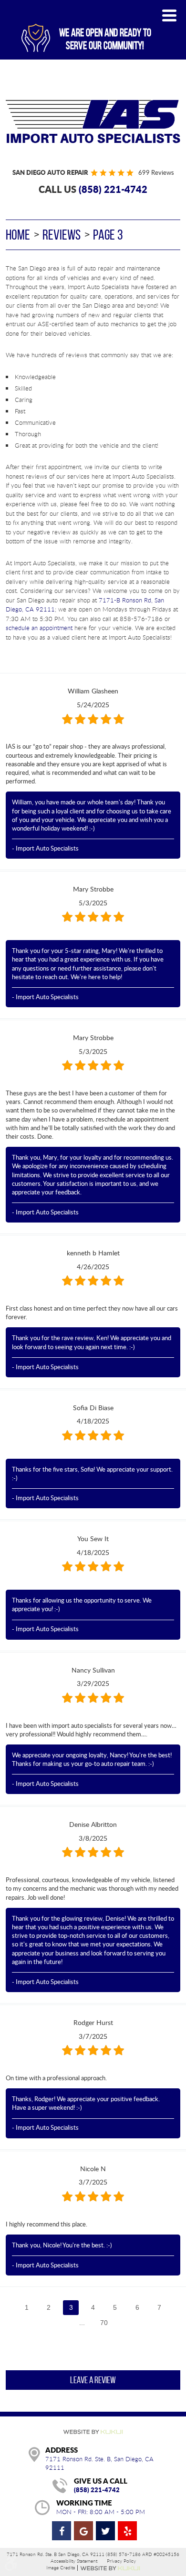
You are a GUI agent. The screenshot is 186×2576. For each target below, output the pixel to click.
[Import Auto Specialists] (93, 121)
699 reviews (156, 172)
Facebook (62, 2531)
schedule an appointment (39, 628)
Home (18, 235)
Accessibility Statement (74, 2561)
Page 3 (108, 235)
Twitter (105, 2531)
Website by (110, 2568)
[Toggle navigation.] (169, 15)
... (82, 2323)
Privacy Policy (121, 2561)
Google (83, 2531)
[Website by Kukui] (93, 2433)
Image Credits (61, 2568)
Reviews (62, 235)
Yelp (127, 2531)
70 (104, 2323)
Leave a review (93, 2380)
